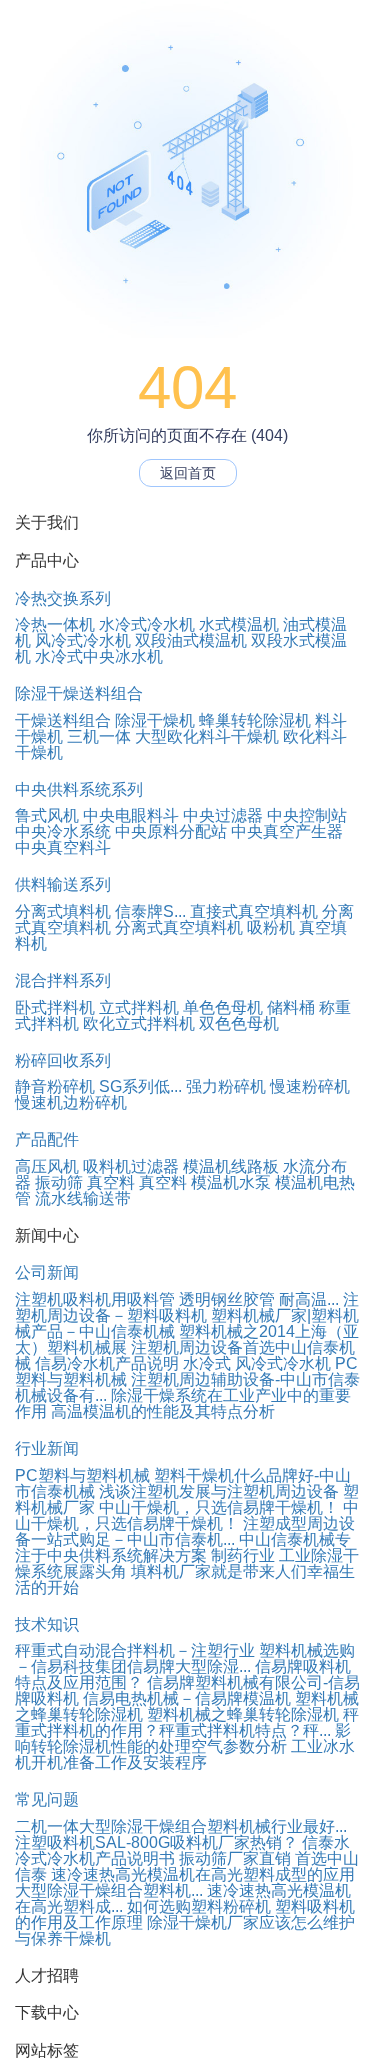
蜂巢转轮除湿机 (255, 720)
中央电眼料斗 (131, 815)
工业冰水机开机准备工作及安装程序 (185, 1754)
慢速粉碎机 (310, 1086)
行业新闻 (47, 1448)
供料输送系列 (63, 884)
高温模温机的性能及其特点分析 (163, 1411)
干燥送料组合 (63, 720)
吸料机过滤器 (131, 1166)
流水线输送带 (83, 1198)
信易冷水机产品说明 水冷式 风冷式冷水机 (183, 1363)
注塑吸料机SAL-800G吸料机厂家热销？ (156, 1842)
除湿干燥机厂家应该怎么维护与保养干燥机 (185, 1930)
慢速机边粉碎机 (71, 1102)
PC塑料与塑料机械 (82, 1475)
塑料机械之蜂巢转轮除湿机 (243, 1714)
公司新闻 (47, 1272)
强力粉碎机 (226, 1086)
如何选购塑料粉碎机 (199, 1906)
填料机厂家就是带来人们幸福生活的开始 (185, 1579)
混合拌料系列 (63, 980)
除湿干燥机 (155, 720)
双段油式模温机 (191, 640)
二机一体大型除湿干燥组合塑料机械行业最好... (181, 1826)
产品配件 (47, 1139)
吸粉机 (271, 927)
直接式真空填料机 (254, 911)
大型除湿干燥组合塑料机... (109, 1890)
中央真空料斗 (63, 847)
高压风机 (47, 1166)
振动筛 (59, 1182)
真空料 (111, 1182)
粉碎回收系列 (63, 1060)
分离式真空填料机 (179, 927)
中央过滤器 (223, 815)
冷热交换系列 (63, 598)
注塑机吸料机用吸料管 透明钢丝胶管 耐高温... (177, 1299)
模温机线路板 (231, 1166)
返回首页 (188, 473)
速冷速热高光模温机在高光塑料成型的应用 (203, 1874)
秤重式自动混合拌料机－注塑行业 (135, 1650)
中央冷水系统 (63, 831)
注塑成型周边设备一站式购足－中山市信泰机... (185, 1531)
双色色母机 (239, 1023)
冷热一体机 (55, 624)
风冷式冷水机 (83, 640)
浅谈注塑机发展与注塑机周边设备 (219, 1491)
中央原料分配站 (171, 831)
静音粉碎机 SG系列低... (98, 1086)
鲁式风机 (47, 815)
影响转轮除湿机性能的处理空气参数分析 (183, 1738)
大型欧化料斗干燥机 (207, 736)
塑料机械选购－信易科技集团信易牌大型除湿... (185, 1658)
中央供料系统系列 (79, 789)
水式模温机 (239, 624)
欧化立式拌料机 (139, 1023)
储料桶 (291, 1007)
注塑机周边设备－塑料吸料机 (187, 1307)
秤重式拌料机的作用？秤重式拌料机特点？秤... (187, 1722)
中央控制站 (307, 815)
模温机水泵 (231, 1182)
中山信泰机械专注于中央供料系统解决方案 (183, 1547)
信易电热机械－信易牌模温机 (187, 1698)
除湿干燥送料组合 (79, 693)
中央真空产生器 (287, 831)
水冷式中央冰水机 (99, 656)
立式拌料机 (139, 1007)
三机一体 (99, 736)
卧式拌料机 (55, 1007)
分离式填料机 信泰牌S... (100, 911)
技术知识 (47, 1624)
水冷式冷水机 (147, 624)
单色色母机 (223, 1007)
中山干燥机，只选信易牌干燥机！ (219, 1507)
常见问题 (47, 1799)
